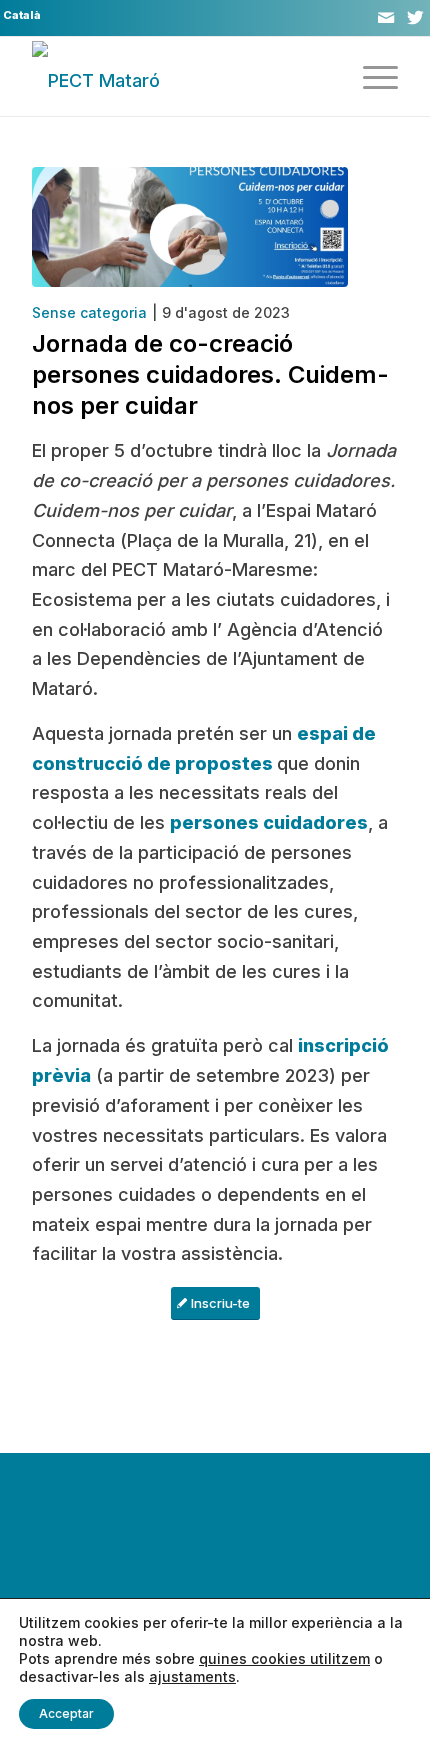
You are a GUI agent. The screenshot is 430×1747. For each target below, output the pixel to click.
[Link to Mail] (386, 18)
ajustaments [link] (192, 1676)
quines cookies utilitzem (284, 1658)
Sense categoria (89, 312)
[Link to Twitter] (415, 18)
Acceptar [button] (66, 1713)
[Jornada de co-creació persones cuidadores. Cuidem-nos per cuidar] (190, 227)
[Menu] (370, 76)
